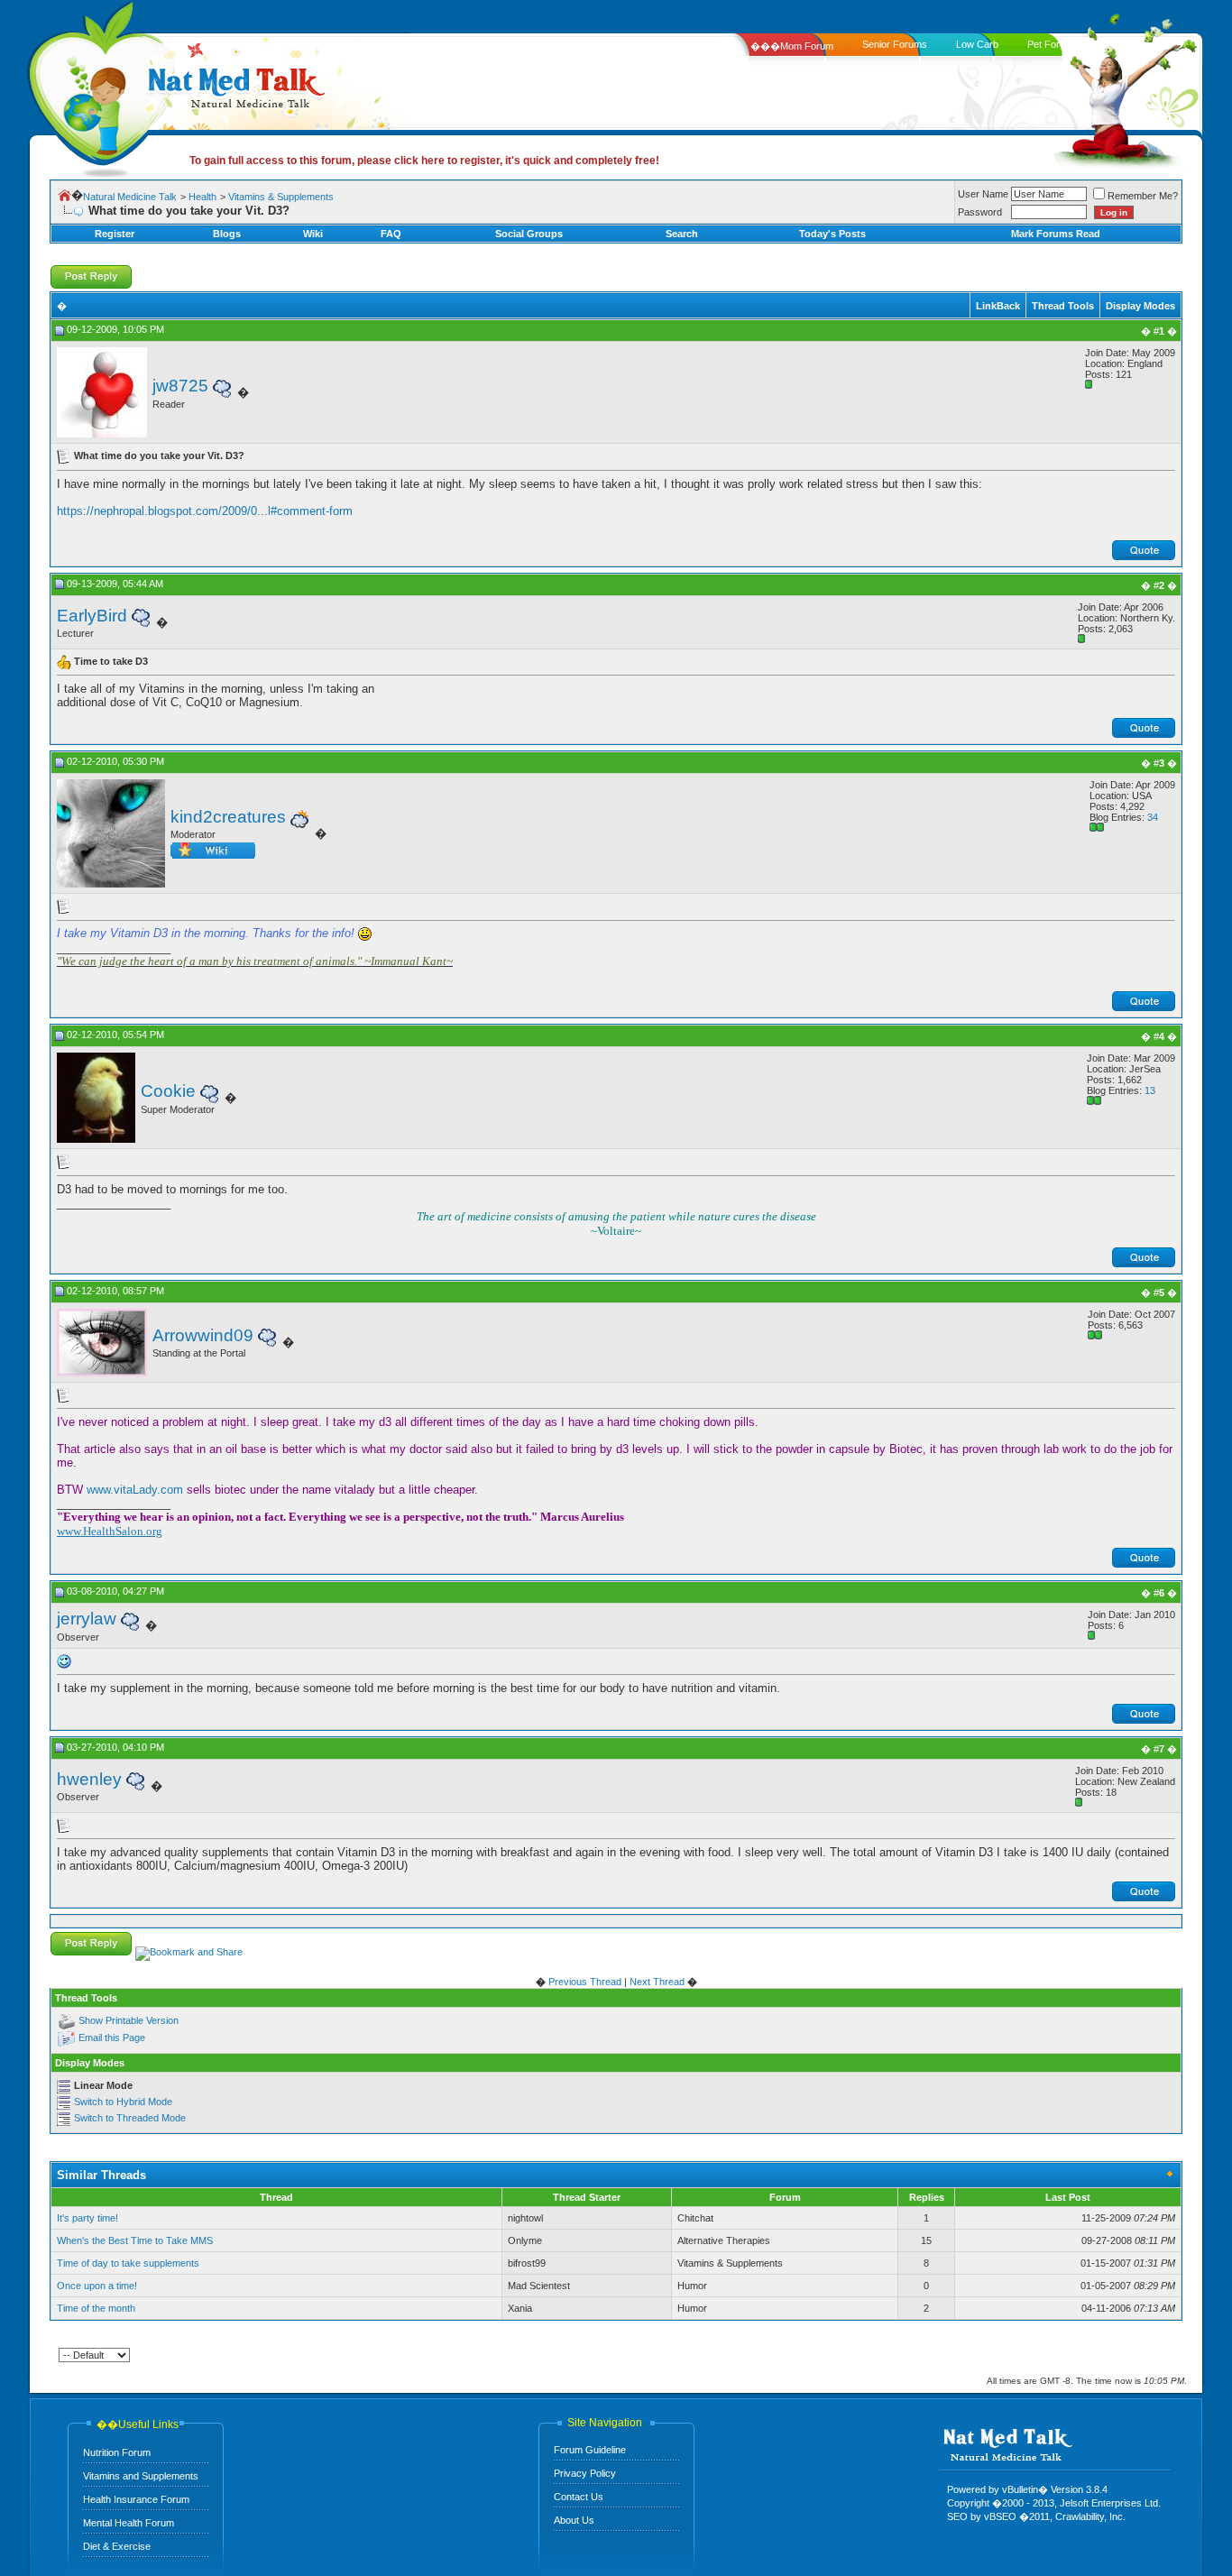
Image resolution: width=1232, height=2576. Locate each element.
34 (1153, 817)
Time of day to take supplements (128, 2263)
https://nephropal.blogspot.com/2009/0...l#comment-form (205, 511)
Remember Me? (1143, 196)
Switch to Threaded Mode (130, 2118)
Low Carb (977, 44)
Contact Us (579, 2497)
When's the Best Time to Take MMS (135, 2240)
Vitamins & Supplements (281, 197)
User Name (983, 194)
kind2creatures (228, 817)
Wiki (313, 234)
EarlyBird (92, 616)
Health (202, 197)
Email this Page (112, 2038)
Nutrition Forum (117, 2452)
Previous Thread (585, 1982)
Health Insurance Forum (136, 2499)
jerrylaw (87, 1619)
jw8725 (180, 386)
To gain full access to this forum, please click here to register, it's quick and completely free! (424, 161)
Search (682, 234)
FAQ (391, 234)
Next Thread (657, 1982)
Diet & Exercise (117, 2546)
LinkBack (998, 306)
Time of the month (96, 2308)
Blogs (227, 234)
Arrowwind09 (203, 1335)
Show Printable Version (129, 2021)
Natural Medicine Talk (130, 197)
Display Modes (1140, 306)
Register (115, 234)
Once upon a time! (97, 2286)
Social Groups (529, 234)
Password (980, 212)
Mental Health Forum (129, 2523)
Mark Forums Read (1056, 234)
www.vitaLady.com (135, 1490)
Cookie (168, 1091)
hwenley (89, 1779)
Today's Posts (832, 234)
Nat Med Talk (95, 85)
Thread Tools (1063, 306)
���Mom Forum (792, 46)
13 (1150, 1090)
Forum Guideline (590, 2450)
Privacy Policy (585, 2473)
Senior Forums (895, 44)
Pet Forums (1053, 44)
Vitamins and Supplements (141, 2476)
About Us (574, 2520)
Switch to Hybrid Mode (123, 2102)
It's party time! (87, 2218)
